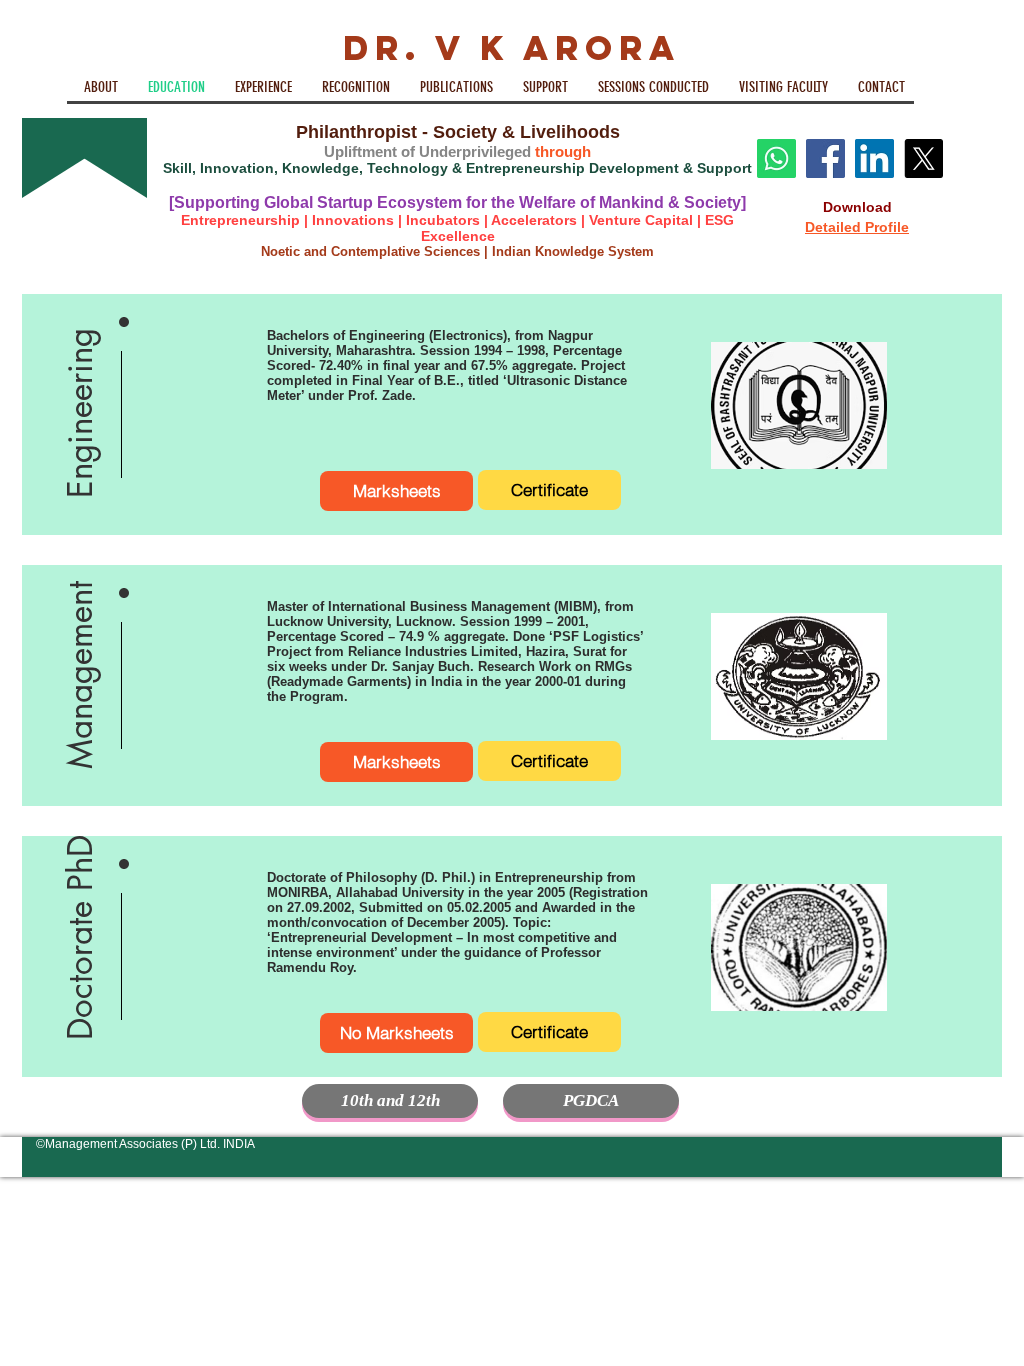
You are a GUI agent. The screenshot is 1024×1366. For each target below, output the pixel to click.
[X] (923, 158)
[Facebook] (825, 158)
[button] (81, 403)
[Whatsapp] (776, 158)
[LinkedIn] (874, 158)
